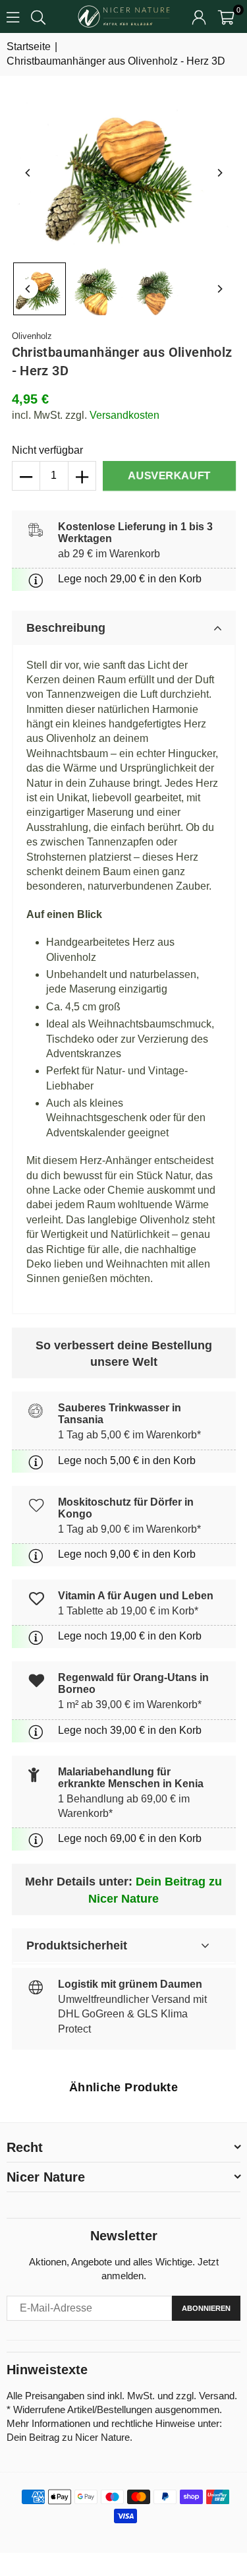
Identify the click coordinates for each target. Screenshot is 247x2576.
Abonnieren (206, 2308)
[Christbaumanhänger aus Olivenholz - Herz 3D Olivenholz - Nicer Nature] (40, 289)
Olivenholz (32, 336)
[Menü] (13, 16)
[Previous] (28, 173)
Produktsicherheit (77, 1946)
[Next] (219, 173)
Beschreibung (66, 628)
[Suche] (38, 16)
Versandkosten (124, 415)
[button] (226, 16)
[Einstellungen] (199, 16)
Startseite (29, 46)
